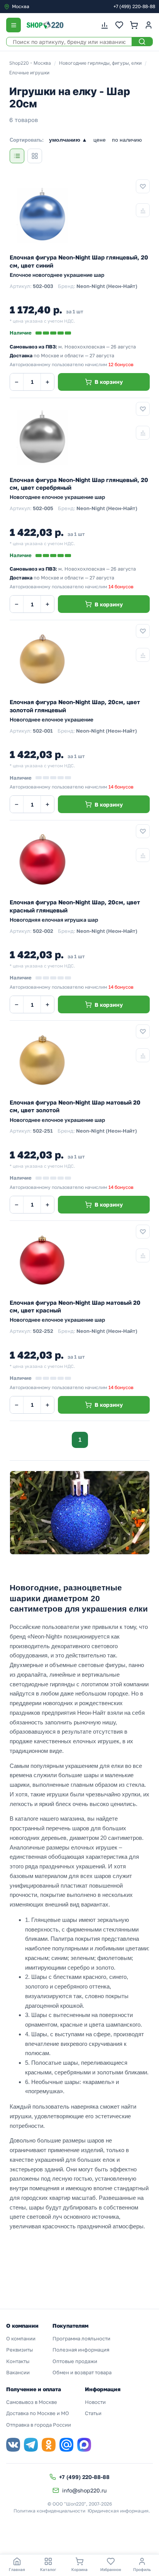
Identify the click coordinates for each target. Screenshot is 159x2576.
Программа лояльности (81, 2338)
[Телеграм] (31, 2445)
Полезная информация (81, 2350)
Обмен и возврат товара (82, 2372)
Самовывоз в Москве (32, 2402)
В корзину (109, 382)
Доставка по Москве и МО (38, 2413)
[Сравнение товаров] (105, 25)
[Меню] (14, 25)
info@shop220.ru (84, 2490)
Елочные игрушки (29, 73)
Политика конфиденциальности (49, 2511)
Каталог (48, 2569)
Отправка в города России (39, 2425)
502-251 (43, 1131)
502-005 (43, 508)
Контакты (18, 2361)
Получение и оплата (34, 2389)
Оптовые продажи (75, 2361)
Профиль (142, 2569)
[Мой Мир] (66, 2445)
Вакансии (18, 2372)
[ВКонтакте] (13, 2445)
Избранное (111, 2569)
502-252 (43, 1331)
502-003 (43, 286)
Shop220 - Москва (30, 63)
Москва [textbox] (21, 6)
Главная (17, 2569)
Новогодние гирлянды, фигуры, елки (100, 63)
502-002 (43, 931)
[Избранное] (119, 25)
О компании (21, 2338)
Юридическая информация (118, 2511)
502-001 (43, 731)
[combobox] (36, 7)
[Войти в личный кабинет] (149, 25)
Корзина (79, 2569)
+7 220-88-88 (134, 6)
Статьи (93, 2413)
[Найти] (142, 42)
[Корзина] (134, 25)
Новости (95, 2402)
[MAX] (84, 2445)
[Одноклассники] (49, 2445)
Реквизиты (19, 2350)
